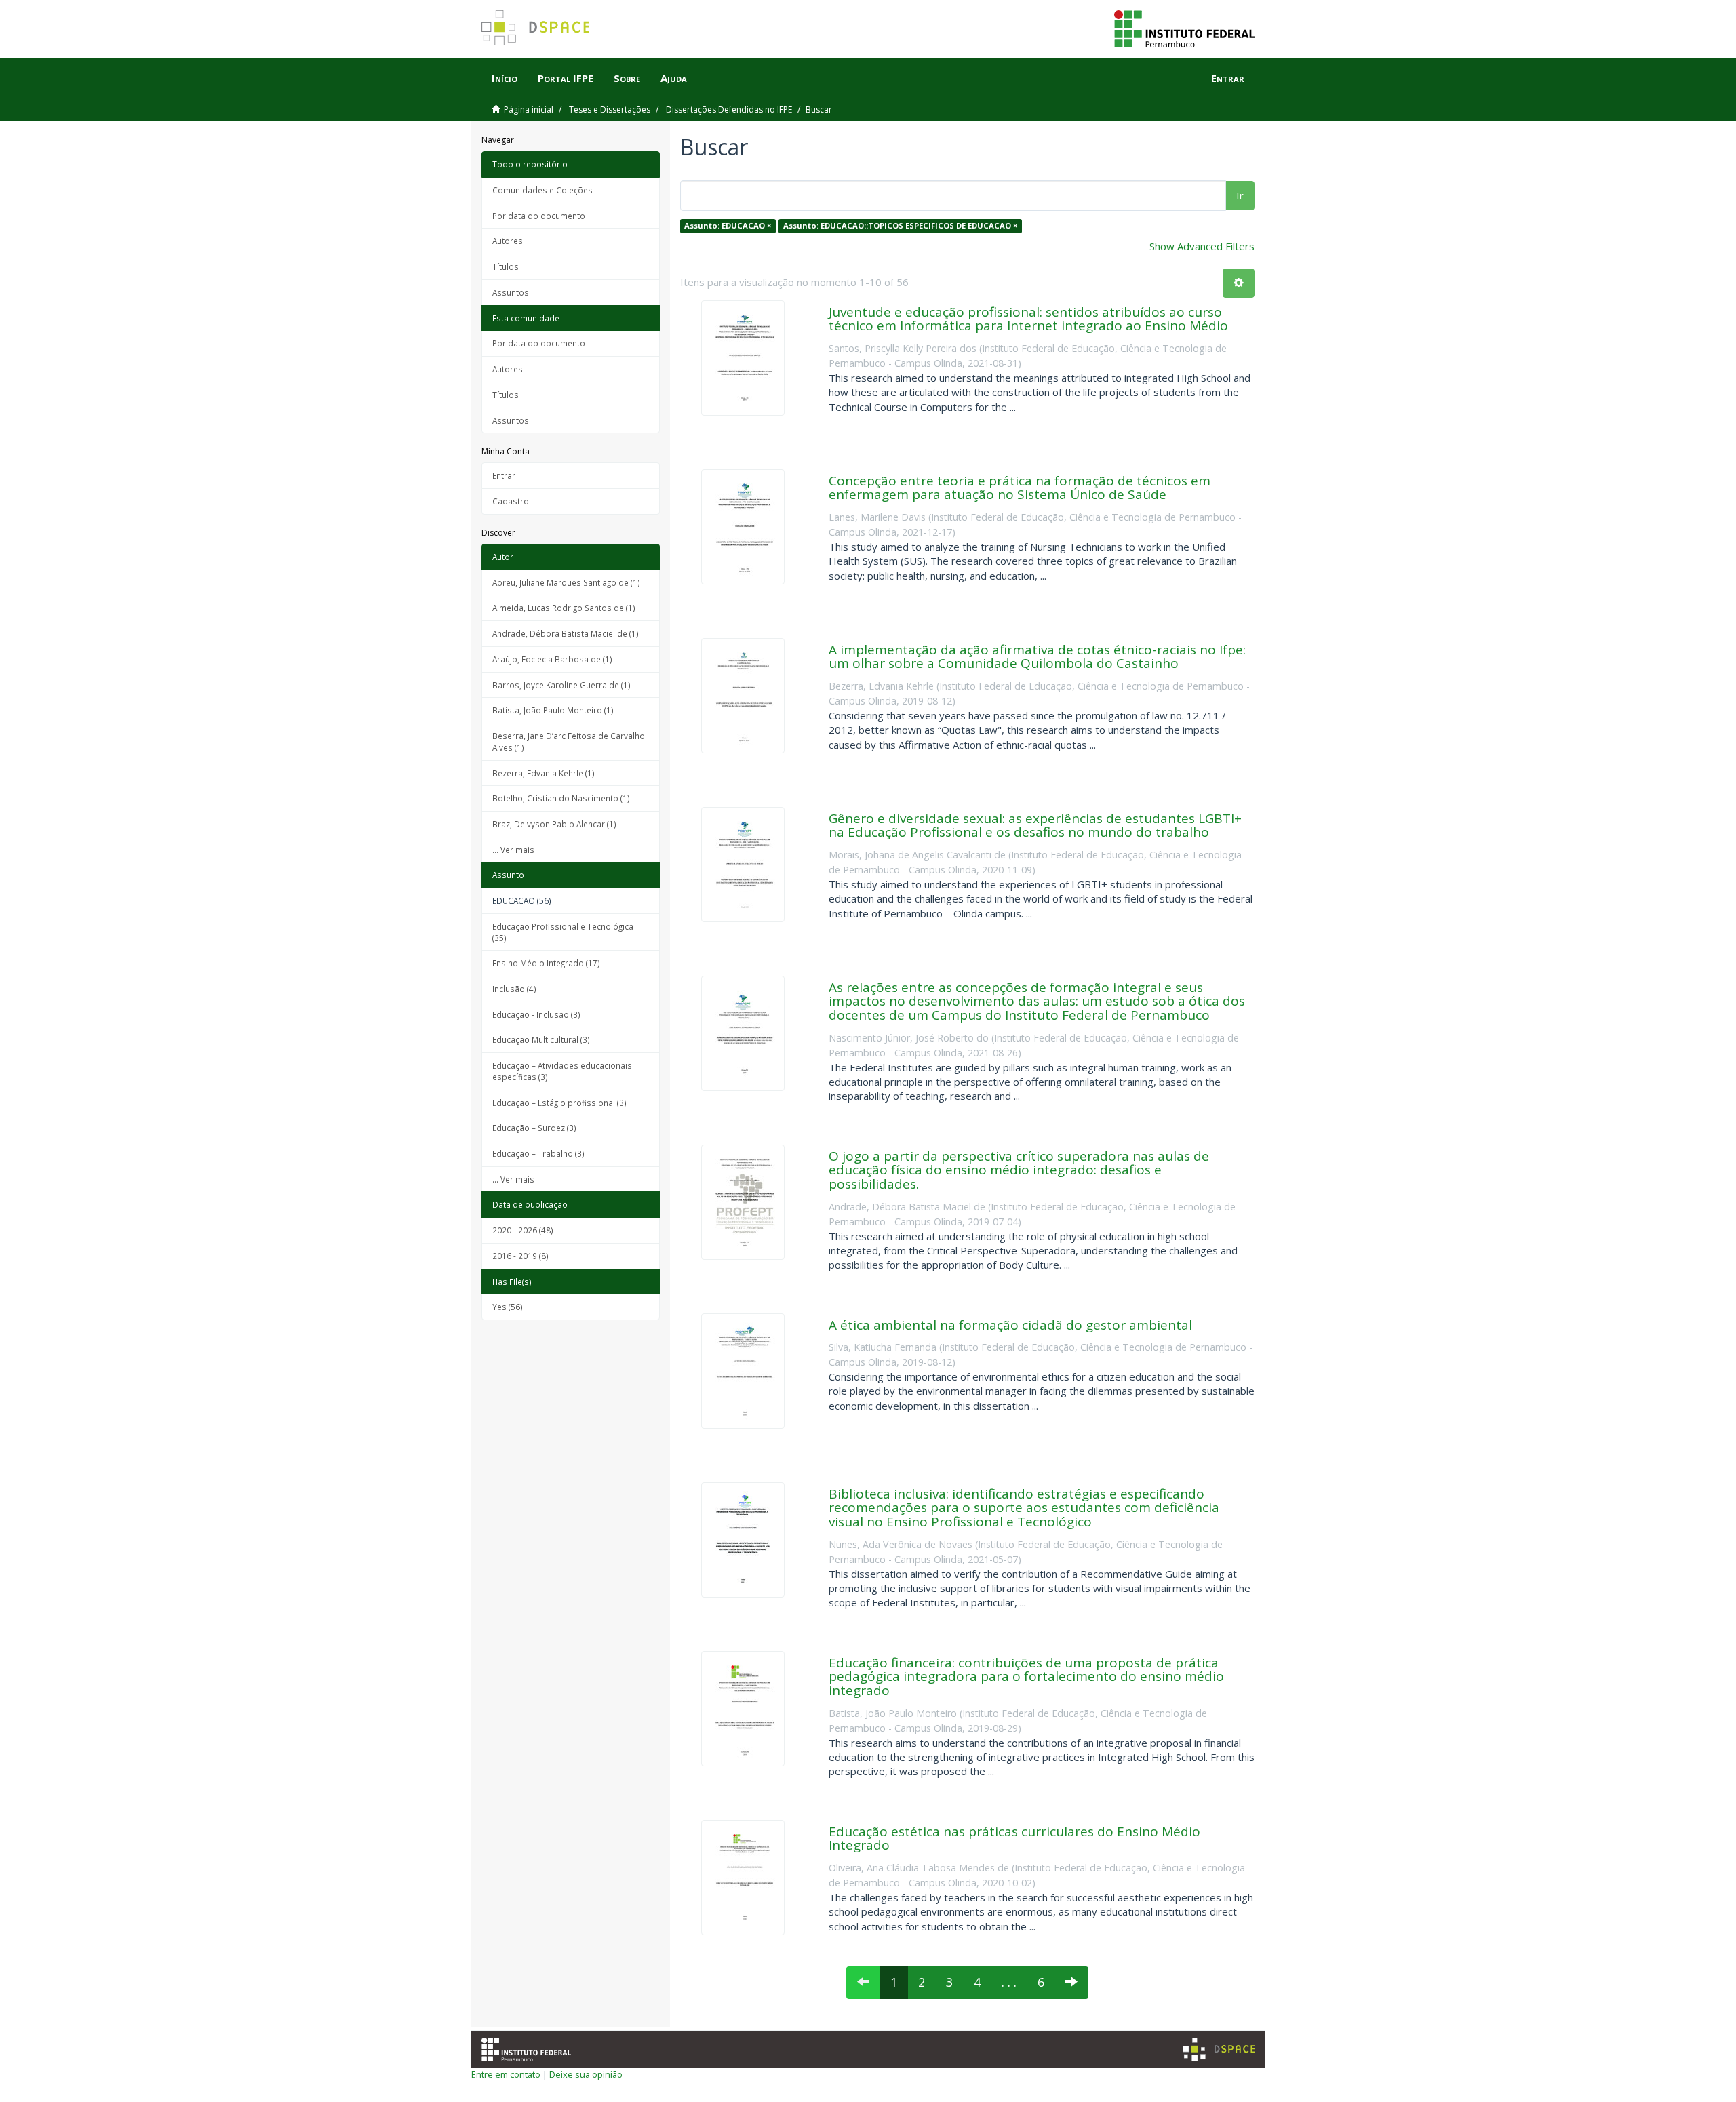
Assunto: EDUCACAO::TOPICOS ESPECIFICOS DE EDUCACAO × (900, 225)
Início (505, 78)
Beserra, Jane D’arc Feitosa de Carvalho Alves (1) (569, 741)
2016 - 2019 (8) (520, 1256)
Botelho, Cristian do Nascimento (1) (561, 798)
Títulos (506, 266)
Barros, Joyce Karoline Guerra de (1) (561, 685)
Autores (508, 241)
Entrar (504, 475)
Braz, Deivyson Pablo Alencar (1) (554, 824)
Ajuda (674, 78)
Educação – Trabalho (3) (538, 1153)
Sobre (627, 78)
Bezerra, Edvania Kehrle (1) (544, 773)
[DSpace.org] (1219, 2049)
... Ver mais (513, 850)
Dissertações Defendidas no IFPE (729, 110)
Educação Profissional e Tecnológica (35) (563, 932)
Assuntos (511, 292)
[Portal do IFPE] (1184, 28)
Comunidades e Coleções (542, 190)
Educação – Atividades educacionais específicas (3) (562, 1071)
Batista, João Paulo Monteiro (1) (553, 710)
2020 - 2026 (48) (523, 1230)
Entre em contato (506, 2074)
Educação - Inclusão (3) (536, 1014)
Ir (1240, 195)
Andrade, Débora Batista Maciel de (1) (566, 633)
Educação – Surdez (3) (534, 1128)
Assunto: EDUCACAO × (728, 225)
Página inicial (529, 110)
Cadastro (511, 501)
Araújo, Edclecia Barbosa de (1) (552, 659)
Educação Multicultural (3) (541, 1039)
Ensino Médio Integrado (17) (546, 963)
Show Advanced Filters (1202, 246)
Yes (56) (508, 1307)
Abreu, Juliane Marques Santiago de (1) (566, 582)
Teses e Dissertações (610, 110)
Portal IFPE (566, 78)
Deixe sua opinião (586, 2074)
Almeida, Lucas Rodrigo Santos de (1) (564, 608)
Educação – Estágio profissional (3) (559, 1103)
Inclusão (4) (514, 989)
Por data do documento (539, 216)
